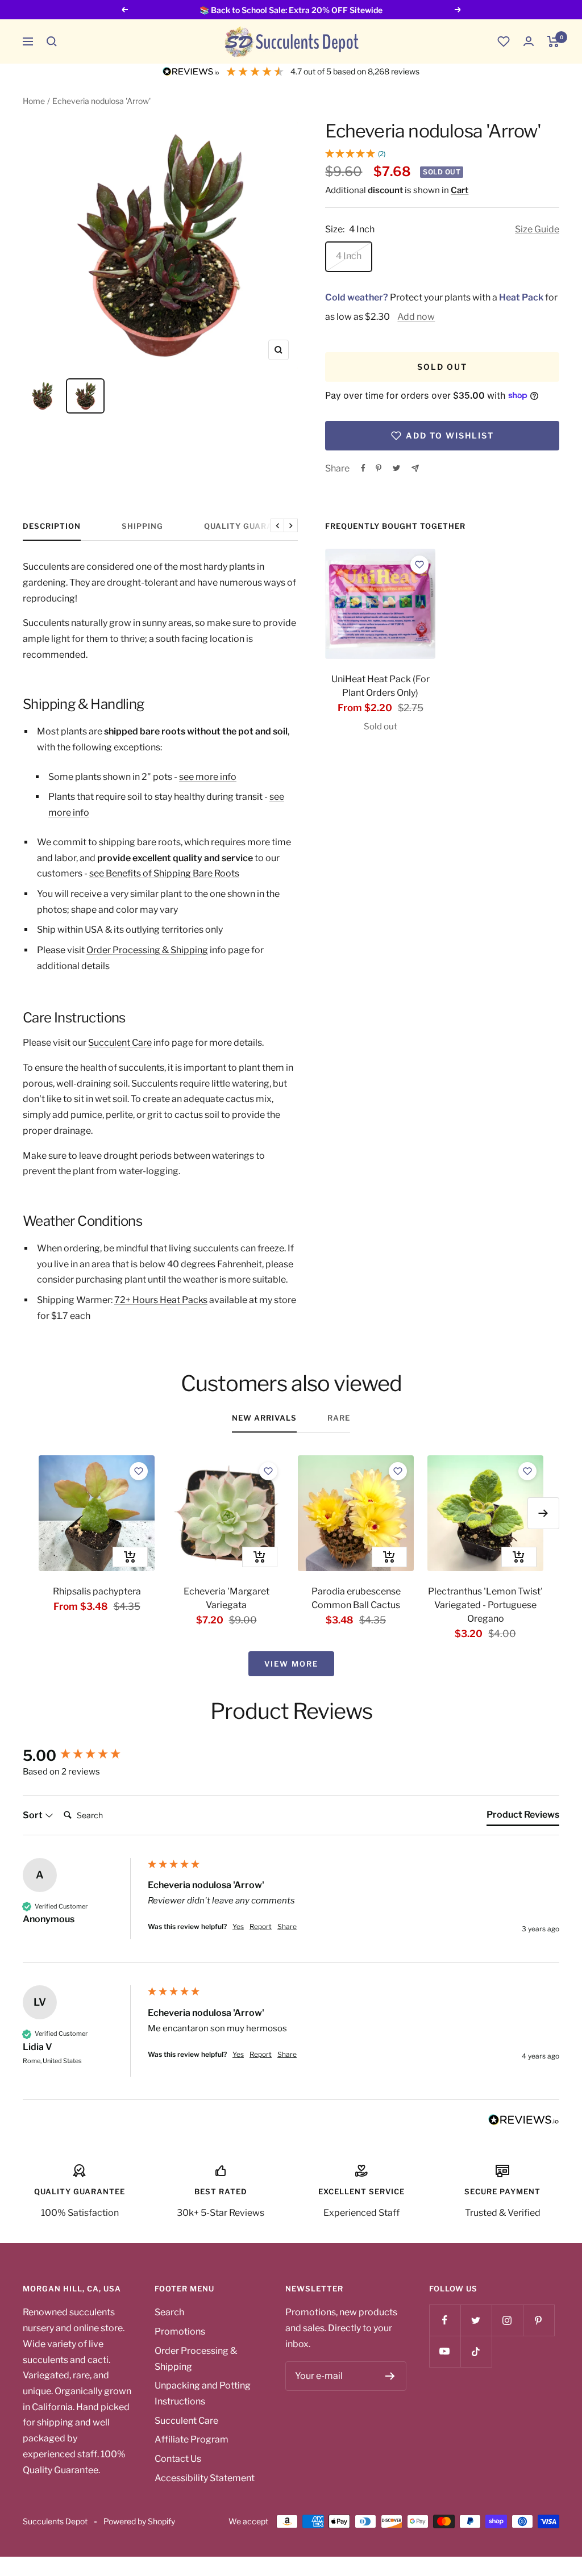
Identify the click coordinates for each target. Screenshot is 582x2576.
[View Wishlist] (504, 41)
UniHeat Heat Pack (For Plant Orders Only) (381, 686)
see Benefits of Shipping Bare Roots (164, 873)
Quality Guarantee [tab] (250, 526)
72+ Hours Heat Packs (161, 1300)
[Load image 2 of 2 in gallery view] (85, 396)
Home (34, 101)
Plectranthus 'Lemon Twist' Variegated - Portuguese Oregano (485, 1605)
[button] (52, 41)
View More (291, 1664)
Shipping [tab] (142, 526)
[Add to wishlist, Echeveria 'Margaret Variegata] (268, 1471)
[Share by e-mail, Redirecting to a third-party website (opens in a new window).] (415, 468)
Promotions (180, 2331)
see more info (208, 777)
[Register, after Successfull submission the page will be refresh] (390, 2376)
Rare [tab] (339, 1418)
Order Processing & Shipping (147, 950)
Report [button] (261, 1926)
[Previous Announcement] (124, 10)
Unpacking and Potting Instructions (203, 2393)
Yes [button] (238, 1926)
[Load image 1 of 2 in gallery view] (42, 396)
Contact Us (178, 2459)
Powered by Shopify (139, 2521)
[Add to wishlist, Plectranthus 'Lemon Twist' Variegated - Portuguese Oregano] (527, 1471)
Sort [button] (34, 1815)
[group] (82, 1756)
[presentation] (380, 604)
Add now (416, 317)
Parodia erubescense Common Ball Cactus (356, 1598)
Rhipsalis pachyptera (97, 1591)
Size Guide (537, 229)
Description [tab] (52, 526)
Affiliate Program (192, 2439)
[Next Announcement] (458, 10)
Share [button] (287, 1926)
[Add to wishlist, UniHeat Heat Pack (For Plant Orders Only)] (419, 565)
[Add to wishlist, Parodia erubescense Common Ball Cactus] (398, 1471)
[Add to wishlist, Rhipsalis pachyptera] (139, 1471)
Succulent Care (120, 1043)
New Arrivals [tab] (264, 1418)
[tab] (523, 1817)
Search (169, 2312)
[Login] (529, 41)
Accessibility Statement (205, 2478)
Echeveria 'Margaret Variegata (226, 1598)
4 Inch (349, 256)
